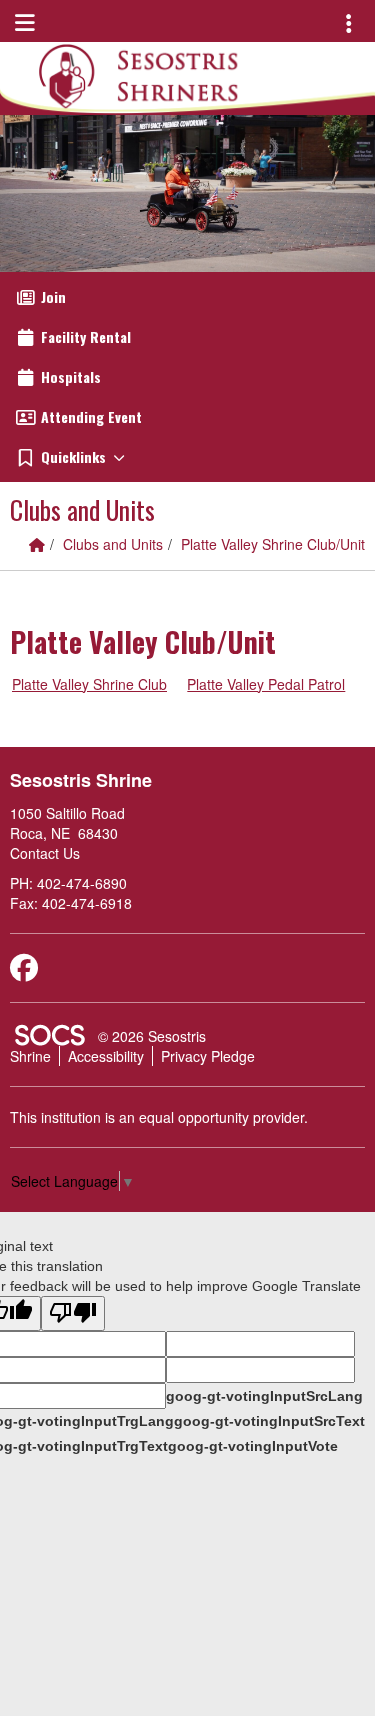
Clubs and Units (113, 544)
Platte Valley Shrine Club (89, 684)
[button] (187, 457)
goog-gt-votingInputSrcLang (264, 1396)
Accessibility (106, 1056)
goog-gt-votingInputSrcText (269, 1421)
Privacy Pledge (208, 1056)
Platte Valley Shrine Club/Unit (273, 544)
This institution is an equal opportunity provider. (159, 1117)
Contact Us (45, 853)
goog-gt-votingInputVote (253, 1446)
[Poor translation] (73, 1313)
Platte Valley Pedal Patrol (266, 684)
